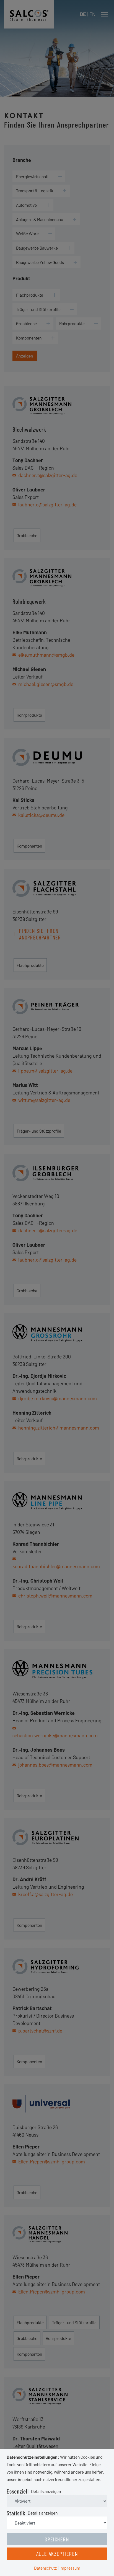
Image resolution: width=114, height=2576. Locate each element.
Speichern (57, 2539)
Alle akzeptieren (57, 2554)
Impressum (70, 2568)
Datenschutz (45, 2568)
